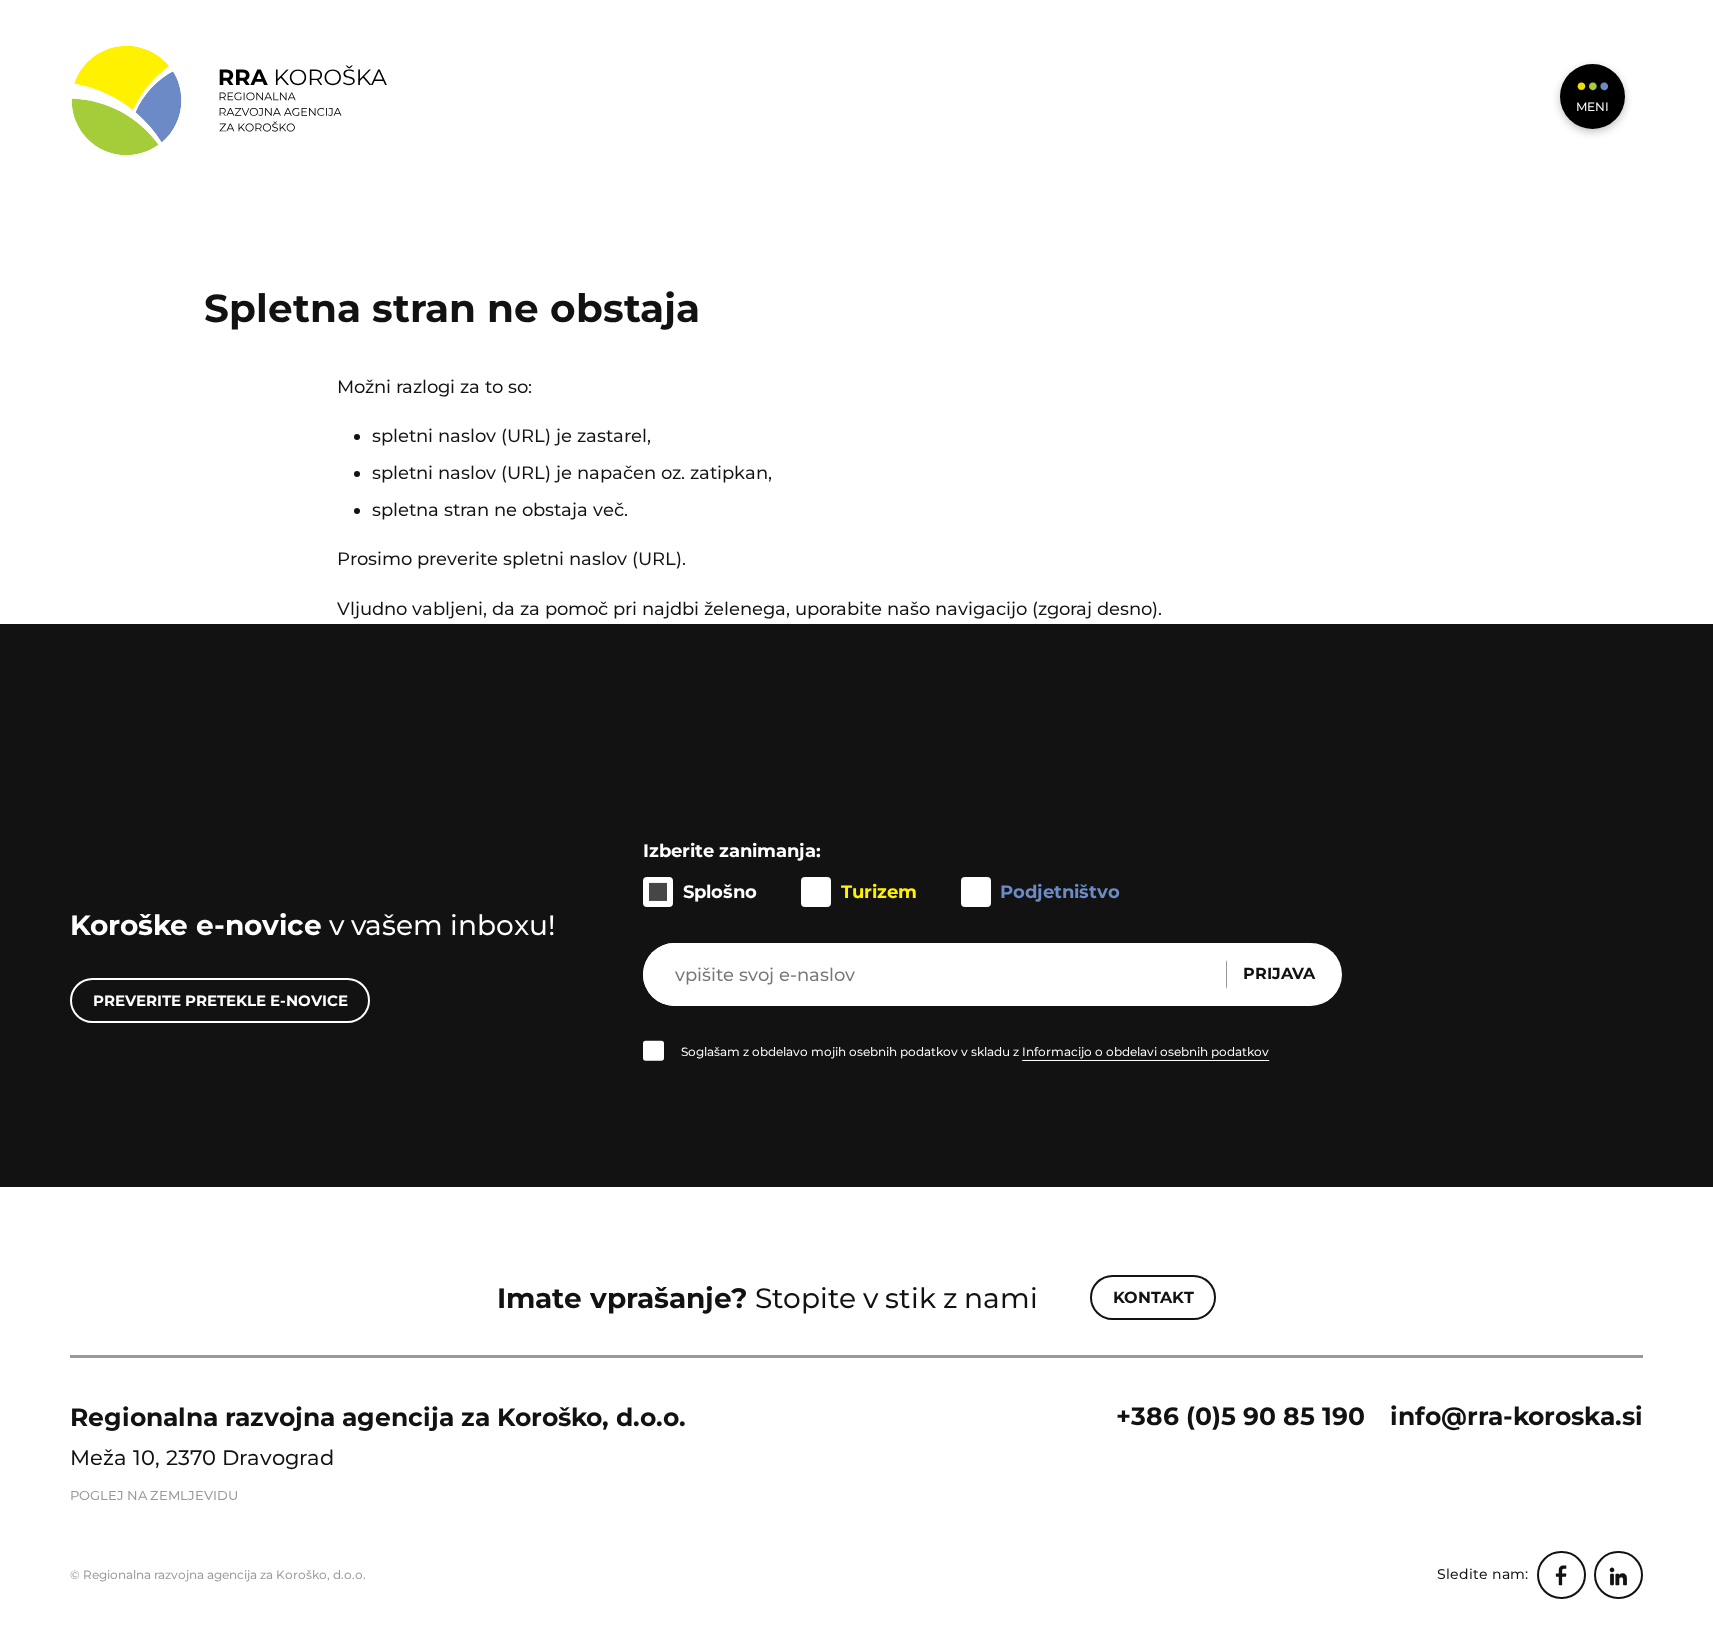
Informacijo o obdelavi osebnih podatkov (1145, 1051)
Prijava (1279, 973)
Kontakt (1153, 1297)
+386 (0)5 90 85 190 (1240, 1416)
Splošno (720, 891)
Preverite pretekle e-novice (220, 1000)
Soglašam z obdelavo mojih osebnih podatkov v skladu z (975, 1051)
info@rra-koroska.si (1516, 1416)
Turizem (879, 891)
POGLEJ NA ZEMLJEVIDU (154, 1495)
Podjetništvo (1060, 891)
